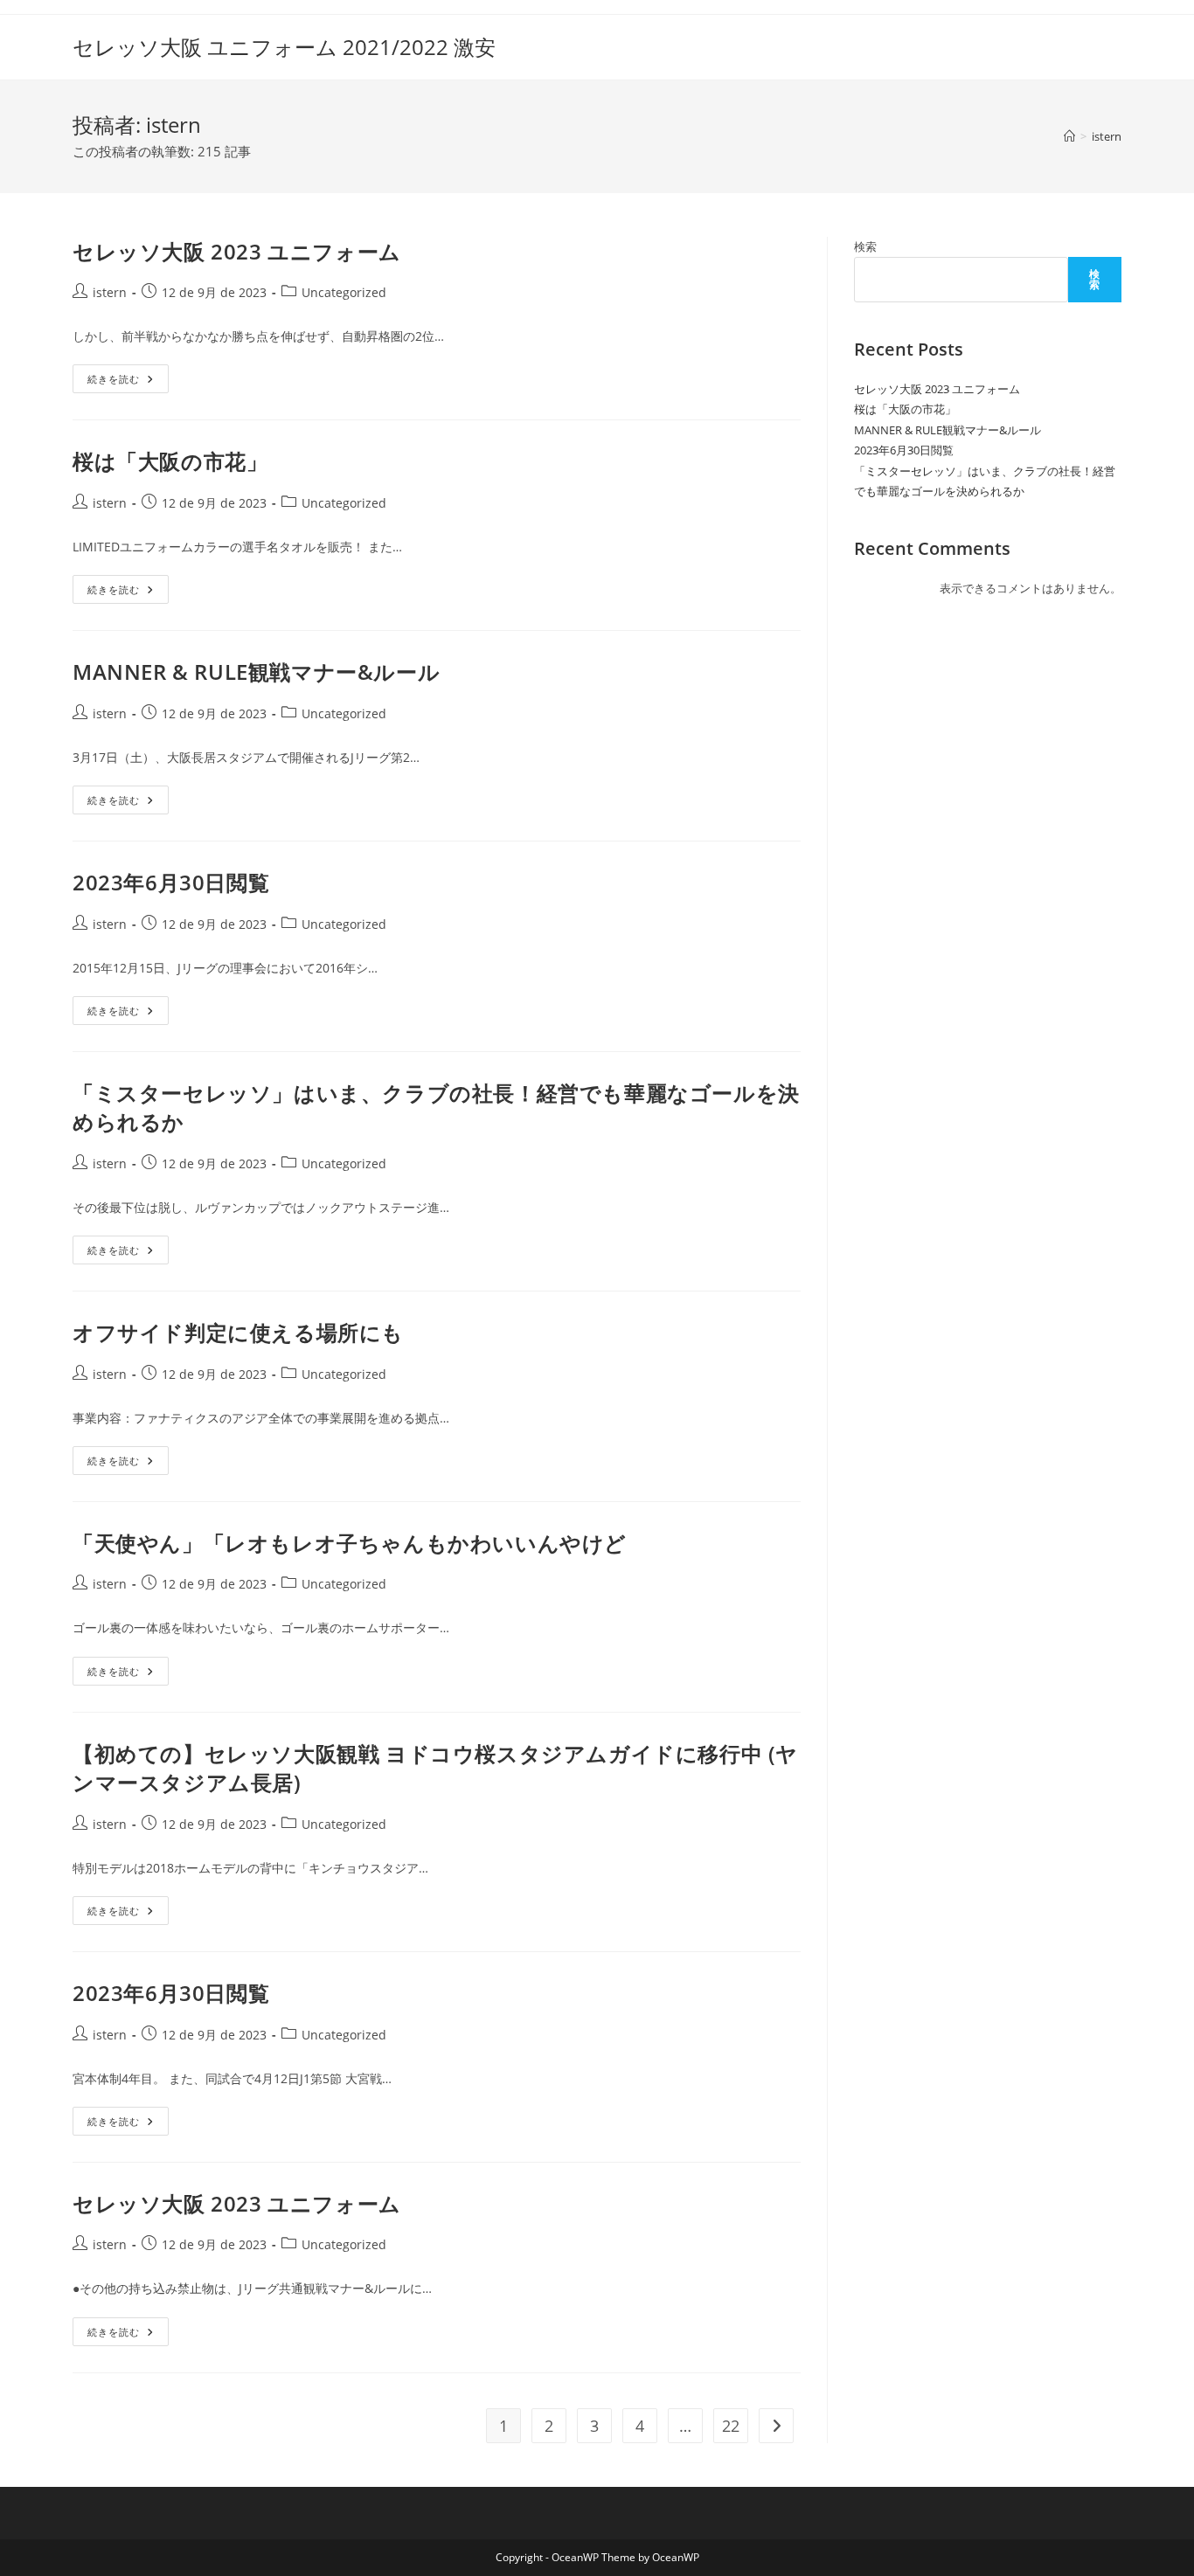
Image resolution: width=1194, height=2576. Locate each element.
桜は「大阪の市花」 (170, 461)
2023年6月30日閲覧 (171, 882)
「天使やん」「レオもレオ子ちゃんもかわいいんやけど (350, 1543)
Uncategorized (344, 292)
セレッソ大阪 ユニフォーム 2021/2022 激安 (284, 47)
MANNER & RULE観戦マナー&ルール (256, 672)
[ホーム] (1069, 136)
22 (731, 2426)
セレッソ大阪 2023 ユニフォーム (237, 251)
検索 (865, 246)
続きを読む (128, 382)
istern (1107, 136)
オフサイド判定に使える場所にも (238, 1332)
